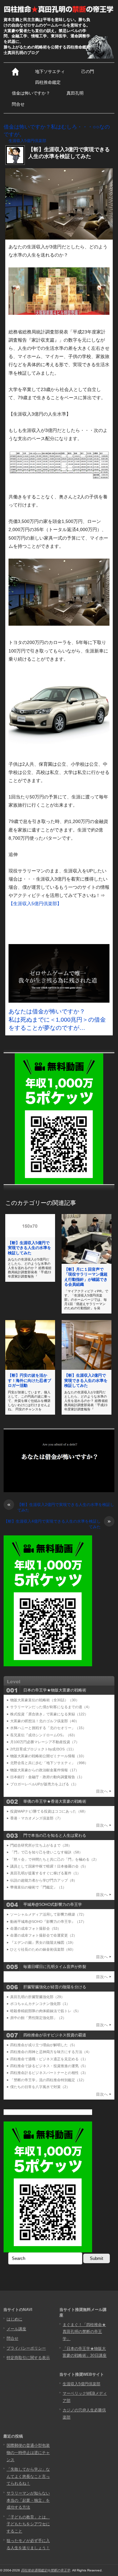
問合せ (18, 104)
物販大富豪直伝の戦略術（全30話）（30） (45, 1700)
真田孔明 (75, 93)
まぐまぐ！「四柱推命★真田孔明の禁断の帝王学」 (84, 2332)
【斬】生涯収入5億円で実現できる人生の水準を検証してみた (29, 1248)
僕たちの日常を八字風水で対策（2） (40, 2087)
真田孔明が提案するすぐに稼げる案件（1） (45, 1873)
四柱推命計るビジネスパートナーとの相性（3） (49, 2073)
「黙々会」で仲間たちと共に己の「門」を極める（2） (54, 1859)
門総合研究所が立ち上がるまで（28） (41, 1845)
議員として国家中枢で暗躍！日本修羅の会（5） (49, 1866)
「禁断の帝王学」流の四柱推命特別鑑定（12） (48, 2080)
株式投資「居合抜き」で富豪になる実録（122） (49, 1714)
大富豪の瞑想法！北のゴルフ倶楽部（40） (45, 1721)
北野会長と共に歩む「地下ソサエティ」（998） (49, 1763)
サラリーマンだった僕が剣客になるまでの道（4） (51, 1707)
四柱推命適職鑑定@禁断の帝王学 (46, 2570)
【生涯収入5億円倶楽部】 (35, 903)
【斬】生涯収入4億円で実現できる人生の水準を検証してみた (57, 1524)
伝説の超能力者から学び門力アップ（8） (44, 1880)
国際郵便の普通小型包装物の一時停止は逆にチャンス (28, 2452)
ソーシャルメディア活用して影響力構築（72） (48, 1914)
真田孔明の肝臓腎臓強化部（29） (37, 1997)
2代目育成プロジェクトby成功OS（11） (43, 1749)
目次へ (102, 1791)
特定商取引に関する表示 (28, 2358)
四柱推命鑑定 (48, 82)
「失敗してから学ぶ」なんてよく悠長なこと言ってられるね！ (28, 2476)
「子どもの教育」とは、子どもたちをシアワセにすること (28, 2524)
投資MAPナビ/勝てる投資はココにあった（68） (49, 1811)
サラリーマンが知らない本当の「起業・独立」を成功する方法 (28, 2500)
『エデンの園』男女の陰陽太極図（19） (43, 1942)
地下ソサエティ (50, 72)
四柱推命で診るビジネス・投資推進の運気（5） (49, 2066)
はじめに (14, 2319)
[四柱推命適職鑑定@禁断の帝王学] (59, 9)
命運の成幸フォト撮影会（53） (36, 1928)
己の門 (88, 72)
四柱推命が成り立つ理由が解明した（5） (44, 2045)
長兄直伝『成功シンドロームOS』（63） (44, 1735)
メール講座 (16, 2329)
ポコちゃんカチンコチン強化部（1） (40, 2004)
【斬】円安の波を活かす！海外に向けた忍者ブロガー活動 (29, 1380)
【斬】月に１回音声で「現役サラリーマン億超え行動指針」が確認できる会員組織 (86, 1277)
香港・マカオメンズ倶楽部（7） (36, 1818)
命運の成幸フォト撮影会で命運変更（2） (44, 1935)
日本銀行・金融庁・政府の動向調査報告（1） (47, 1777)
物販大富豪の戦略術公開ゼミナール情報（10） (48, 1756)
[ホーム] (15, 72)
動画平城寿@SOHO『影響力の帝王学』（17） (48, 1922)
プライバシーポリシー (26, 2348)
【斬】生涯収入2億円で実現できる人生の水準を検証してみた (86, 1380)
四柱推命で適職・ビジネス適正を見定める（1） (49, 2059)
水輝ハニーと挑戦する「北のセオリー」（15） (48, 1728)
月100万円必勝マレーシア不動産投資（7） (45, 1742)
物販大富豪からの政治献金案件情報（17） (45, 1770)
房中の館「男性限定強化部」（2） (38, 2018)
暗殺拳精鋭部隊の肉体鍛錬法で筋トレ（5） (45, 2011)
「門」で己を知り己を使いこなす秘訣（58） (46, 1852)
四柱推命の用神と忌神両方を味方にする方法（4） (51, 2052)
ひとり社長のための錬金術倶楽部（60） (43, 1949)
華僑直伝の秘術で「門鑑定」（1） (38, 1887)
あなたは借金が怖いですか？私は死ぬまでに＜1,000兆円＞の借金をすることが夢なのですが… (57, 1020)
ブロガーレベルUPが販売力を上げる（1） (44, 1784)
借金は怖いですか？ (31, 93)
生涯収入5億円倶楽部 (27, 141)
